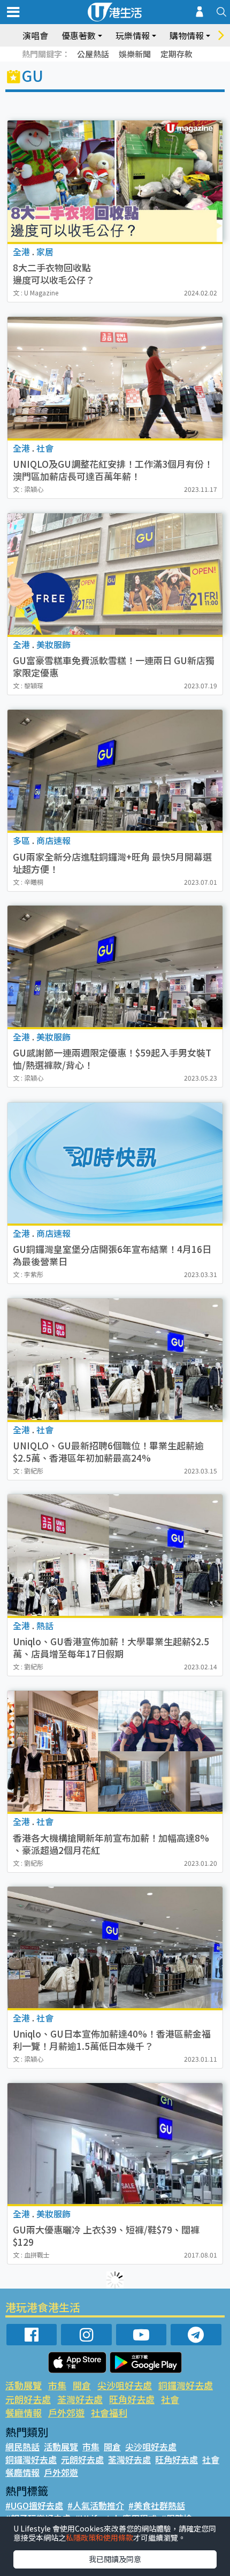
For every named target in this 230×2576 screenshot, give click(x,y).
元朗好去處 (28, 2399)
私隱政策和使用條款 (99, 2537)
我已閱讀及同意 (115, 2559)
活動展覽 (24, 2385)
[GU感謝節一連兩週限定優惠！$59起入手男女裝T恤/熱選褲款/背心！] (115, 966)
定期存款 (177, 54)
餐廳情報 (24, 2412)
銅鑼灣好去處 (186, 2385)
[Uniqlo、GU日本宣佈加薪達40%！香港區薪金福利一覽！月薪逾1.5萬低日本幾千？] (115, 1947)
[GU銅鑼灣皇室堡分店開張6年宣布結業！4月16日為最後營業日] (115, 1163)
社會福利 (109, 2412)
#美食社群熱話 (157, 2505)
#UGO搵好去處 (34, 2505)
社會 (170, 2399)
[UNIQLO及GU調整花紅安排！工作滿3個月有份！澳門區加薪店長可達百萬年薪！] (115, 378)
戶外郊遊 (66, 2412)
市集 (57, 2385)
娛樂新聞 (135, 54)
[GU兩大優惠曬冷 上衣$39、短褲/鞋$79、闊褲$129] (115, 2144)
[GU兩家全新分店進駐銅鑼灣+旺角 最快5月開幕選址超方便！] (115, 770)
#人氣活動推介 (96, 2505)
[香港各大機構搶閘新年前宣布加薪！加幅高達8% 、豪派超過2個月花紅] (115, 1751)
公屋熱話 (93, 54)
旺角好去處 (132, 2399)
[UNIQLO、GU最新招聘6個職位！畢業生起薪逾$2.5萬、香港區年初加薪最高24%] (115, 1359)
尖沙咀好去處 (125, 2385)
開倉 (82, 2385)
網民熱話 (22, 2446)
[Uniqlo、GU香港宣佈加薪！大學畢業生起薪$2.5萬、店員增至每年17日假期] (115, 1555)
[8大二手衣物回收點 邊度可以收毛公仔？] (115, 181)
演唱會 (35, 35)
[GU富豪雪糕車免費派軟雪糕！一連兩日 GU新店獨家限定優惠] (115, 574)
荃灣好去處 (80, 2399)
